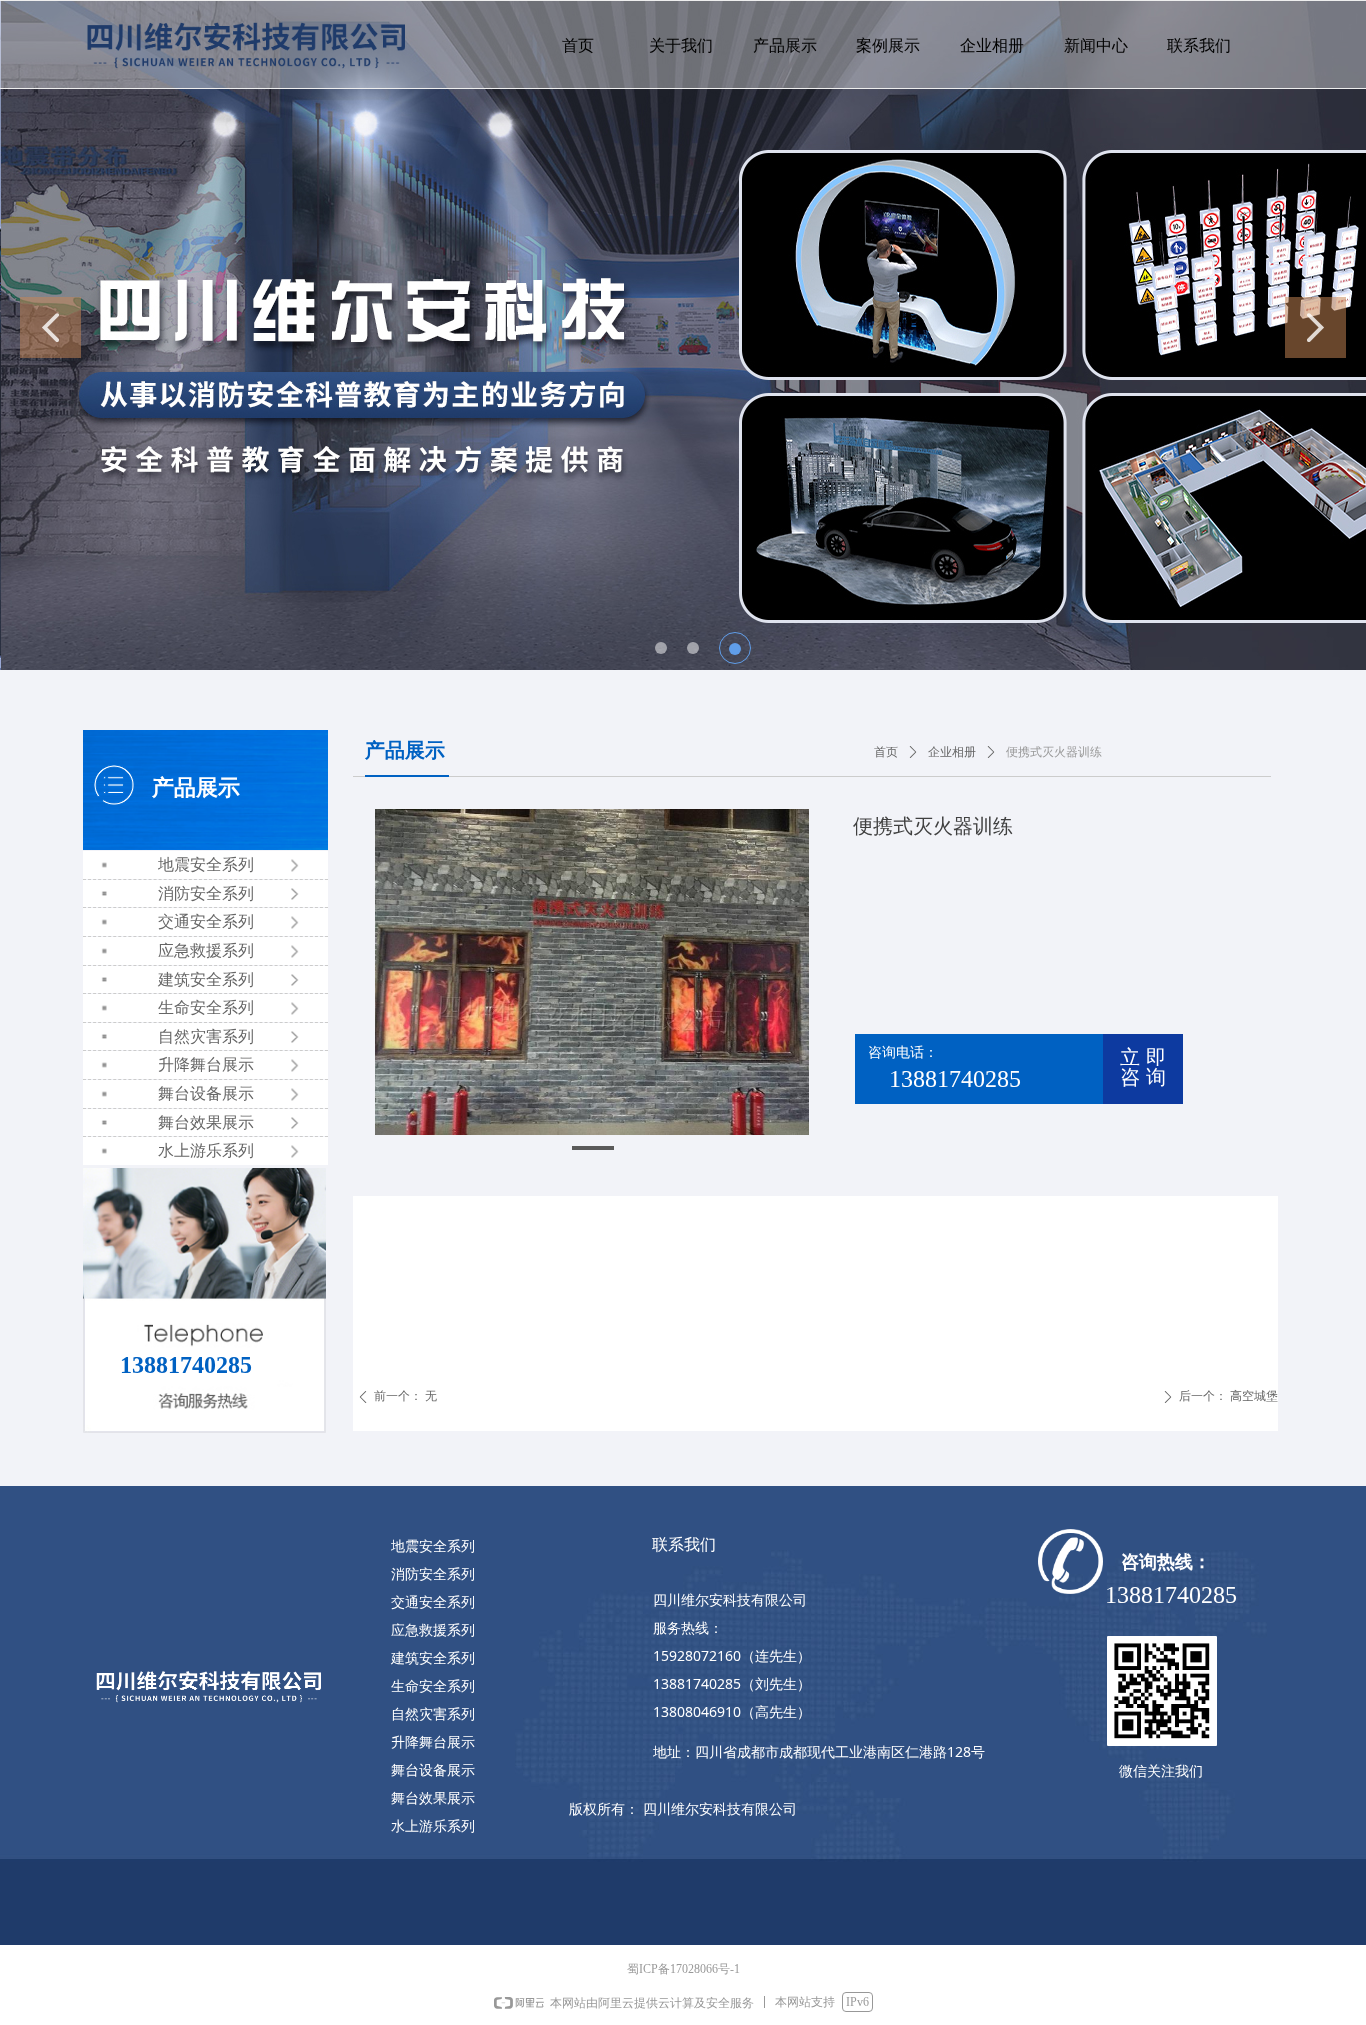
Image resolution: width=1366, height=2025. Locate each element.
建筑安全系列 (206, 979)
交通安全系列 (206, 921)
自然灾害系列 (206, 1036)
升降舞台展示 (206, 1064)
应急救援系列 (206, 950)
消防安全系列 (206, 893)
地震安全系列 (206, 864)
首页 (886, 752)
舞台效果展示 (206, 1122)
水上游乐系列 (206, 1150)
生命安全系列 (206, 1007)
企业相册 (952, 752)
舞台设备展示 (206, 1093)
